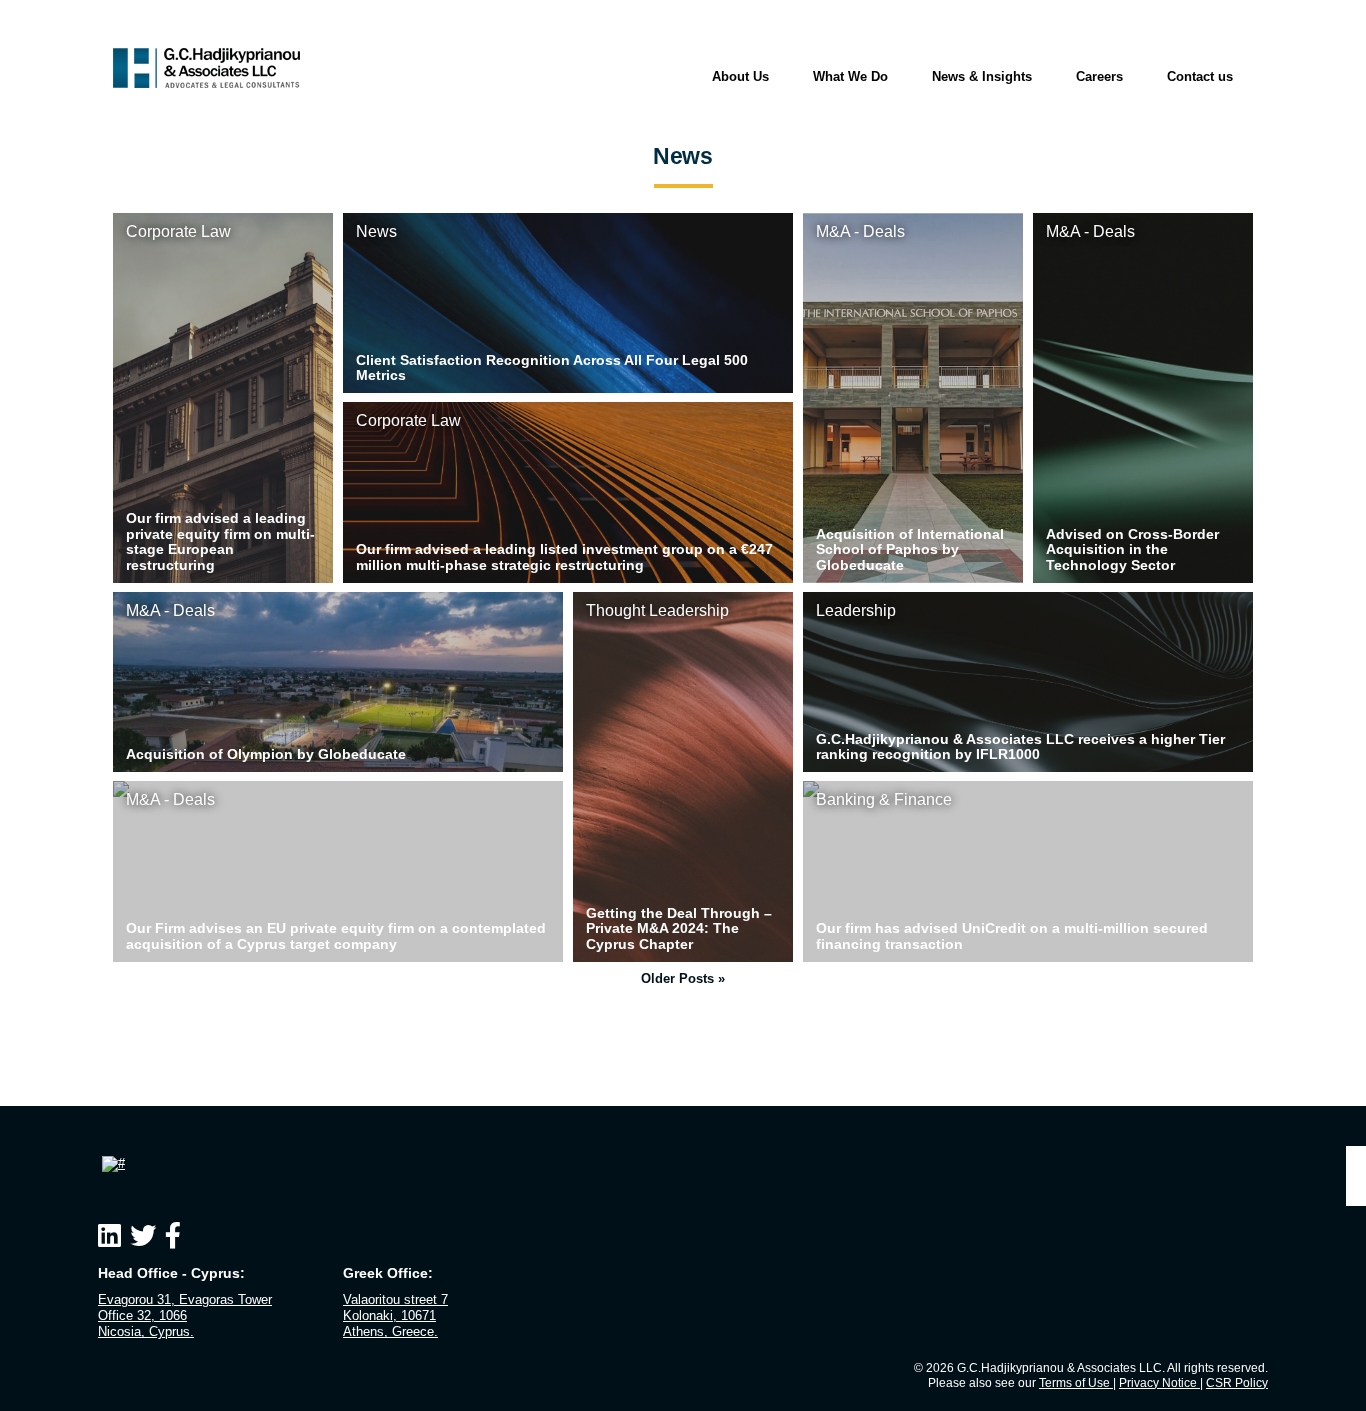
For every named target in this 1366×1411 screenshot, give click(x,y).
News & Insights (982, 76)
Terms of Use (1076, 1383)
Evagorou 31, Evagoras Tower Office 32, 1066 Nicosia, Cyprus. (185, 1316)
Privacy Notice (1159, 1383)
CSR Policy (1237, 1383)
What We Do (850, 76)
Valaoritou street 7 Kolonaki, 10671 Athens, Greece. (395, 1316)
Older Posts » (683, 978)
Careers (1099, 76)
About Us (740, 76)
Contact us (1200, 76)
